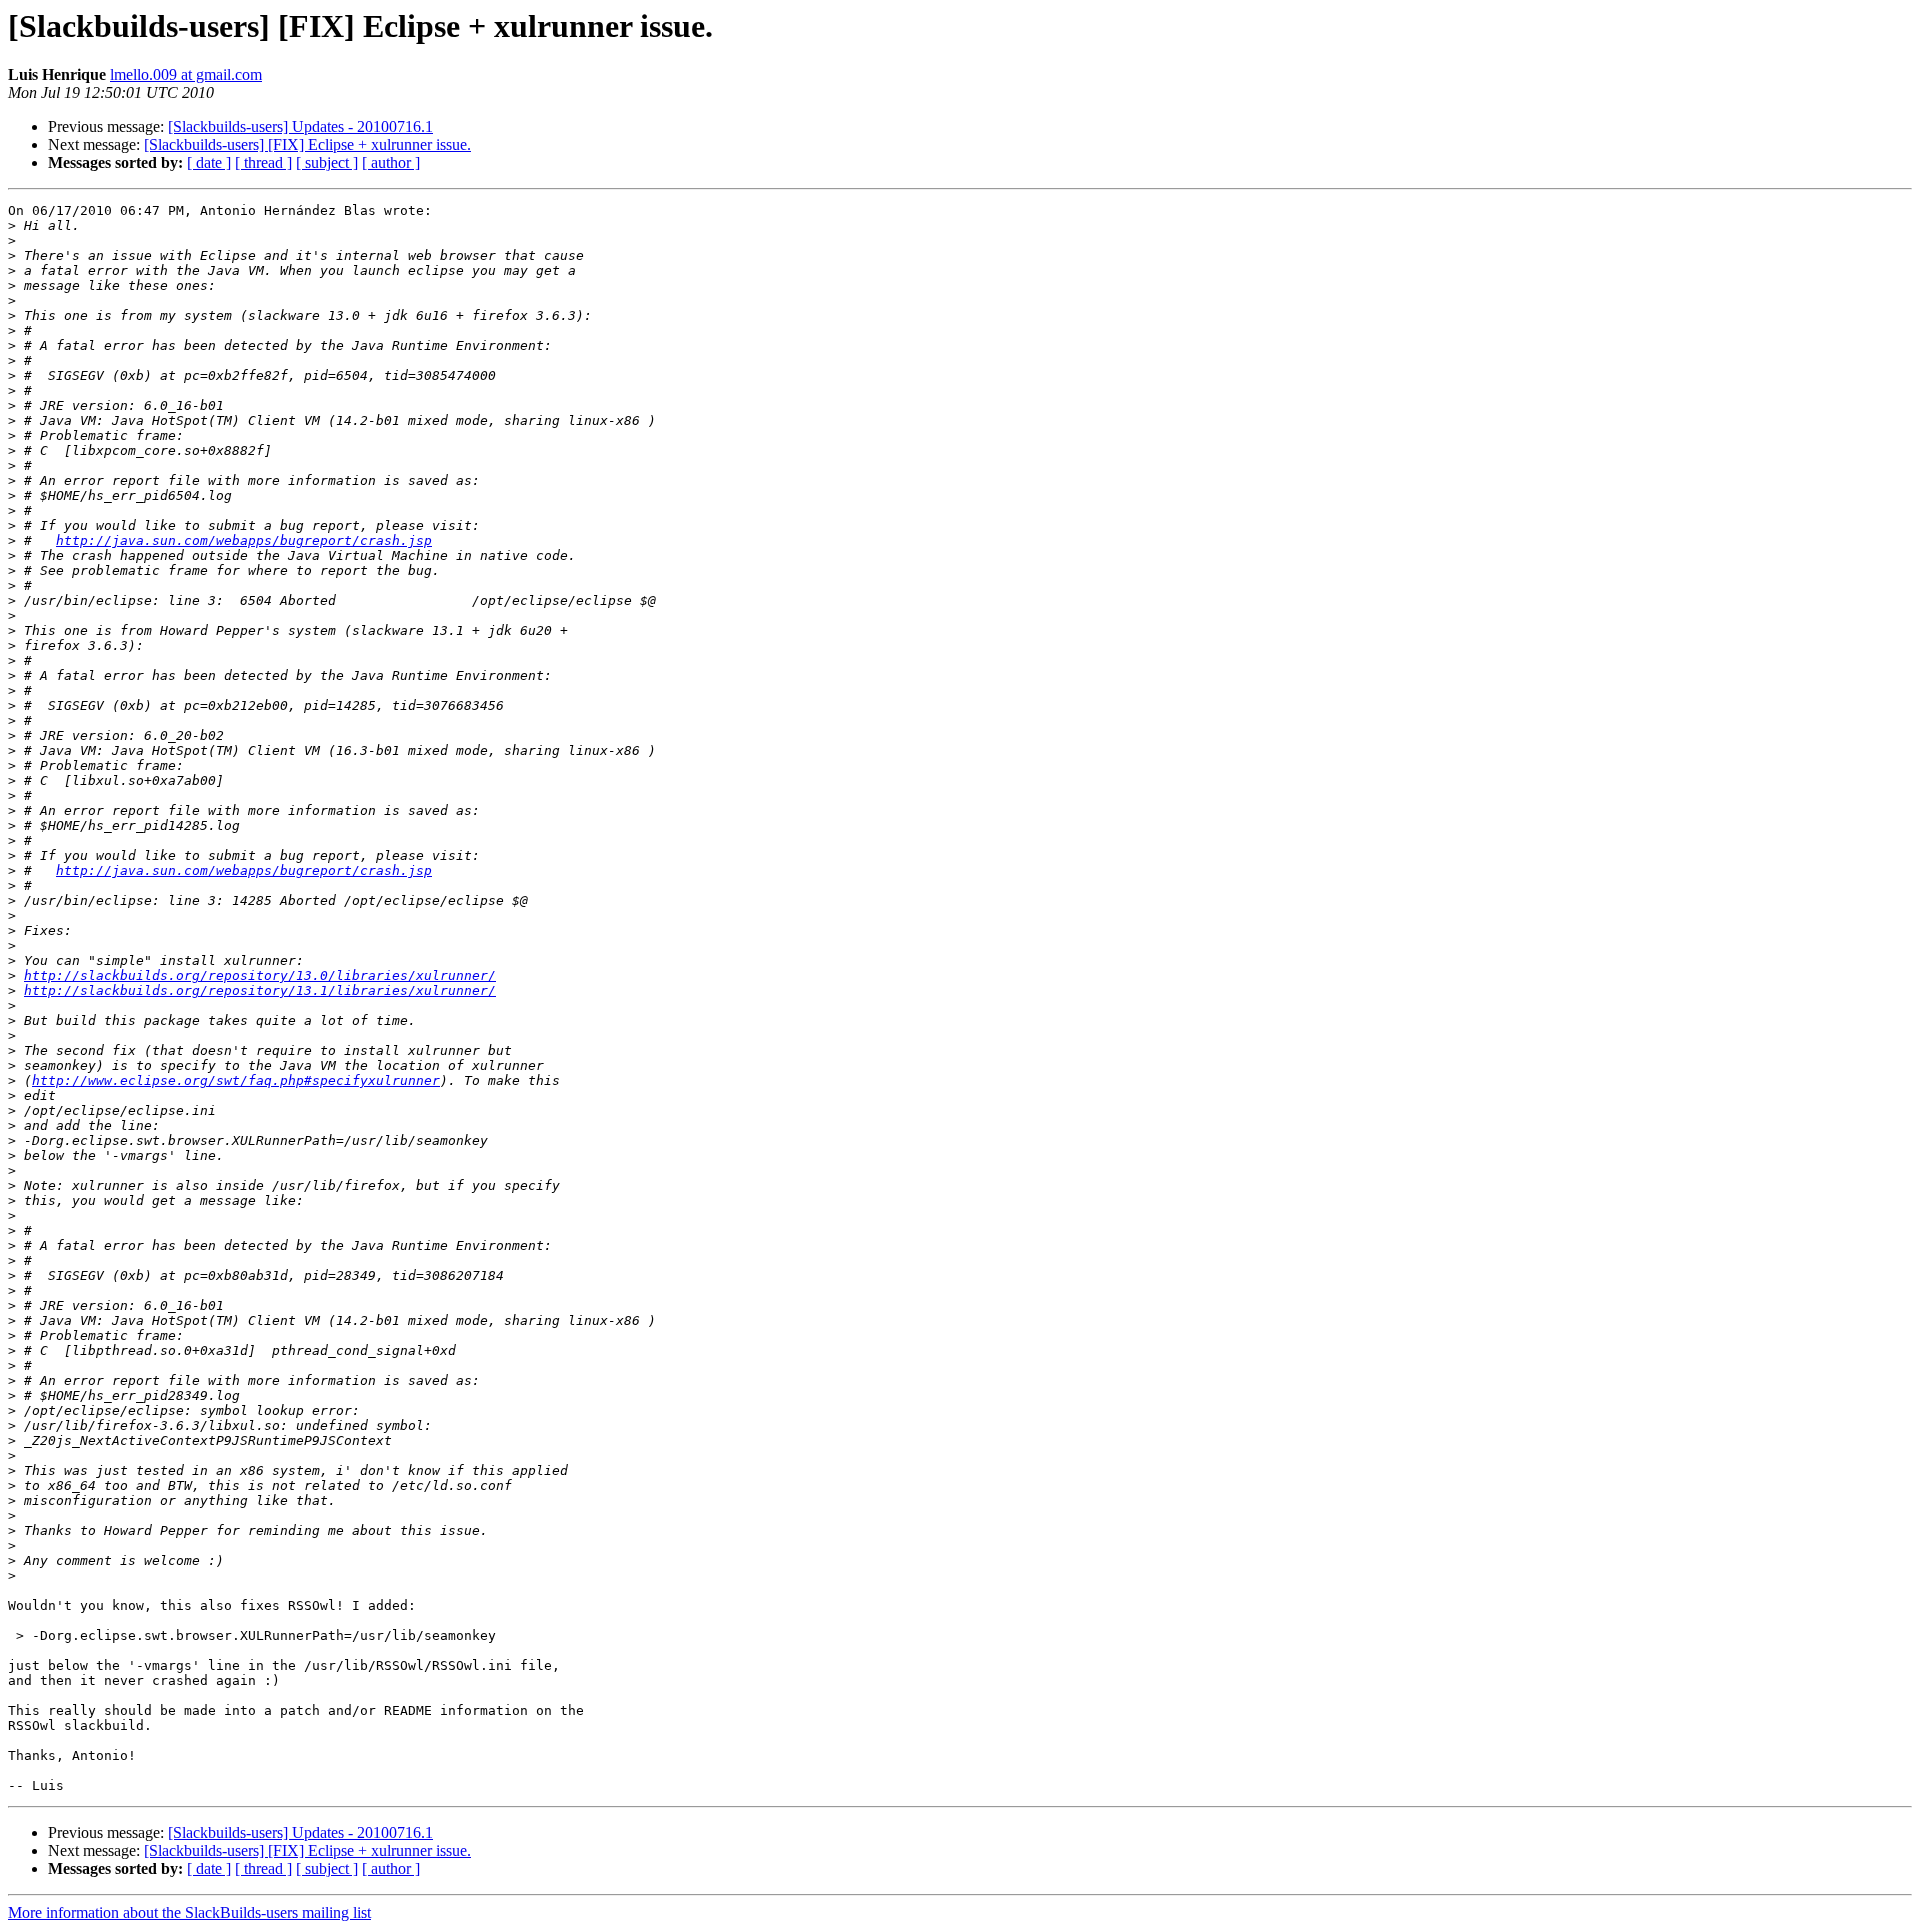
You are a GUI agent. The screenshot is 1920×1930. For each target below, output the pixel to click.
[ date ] (209, 162)
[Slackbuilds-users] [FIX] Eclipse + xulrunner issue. (307, 144)
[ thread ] (263, 162)
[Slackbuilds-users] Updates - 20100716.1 (300, 126)
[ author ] (391, 162)
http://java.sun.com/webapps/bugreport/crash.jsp (244, 540)
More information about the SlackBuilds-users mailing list (189, 1912)
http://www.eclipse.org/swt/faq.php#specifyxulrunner (236, 1080)
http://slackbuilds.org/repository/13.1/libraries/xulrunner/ (260, 990)
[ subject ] (327, 162)
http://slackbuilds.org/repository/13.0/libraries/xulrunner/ (260, 975)
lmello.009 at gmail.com (186, 74)
